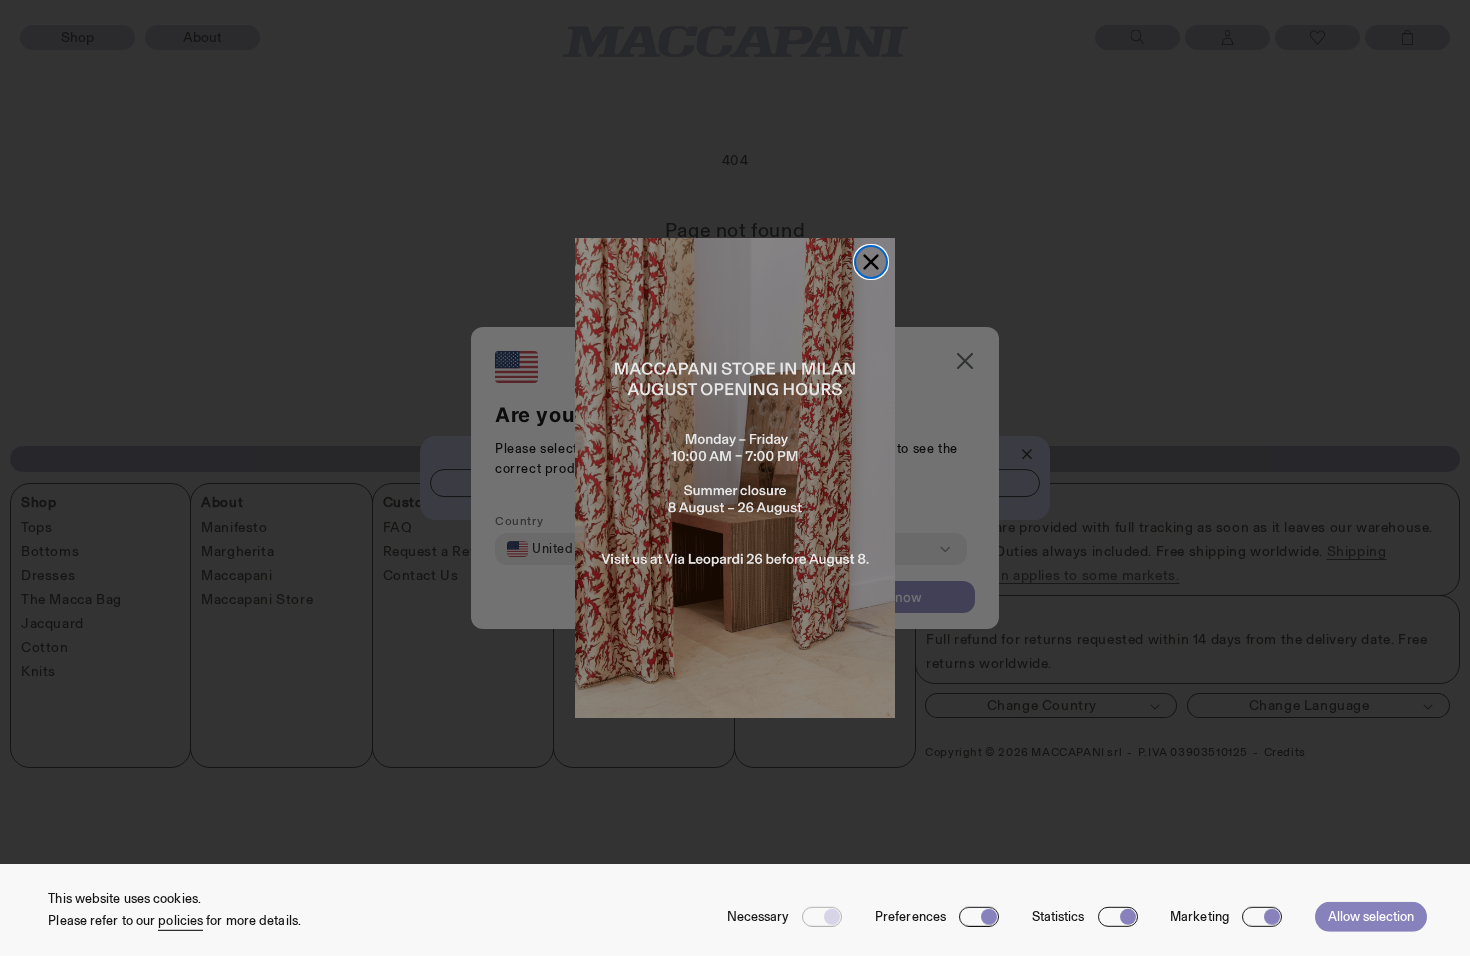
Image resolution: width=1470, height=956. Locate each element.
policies (180, 920)
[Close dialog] (871, 262)
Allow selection (1371, 916)
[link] (735, 478)
